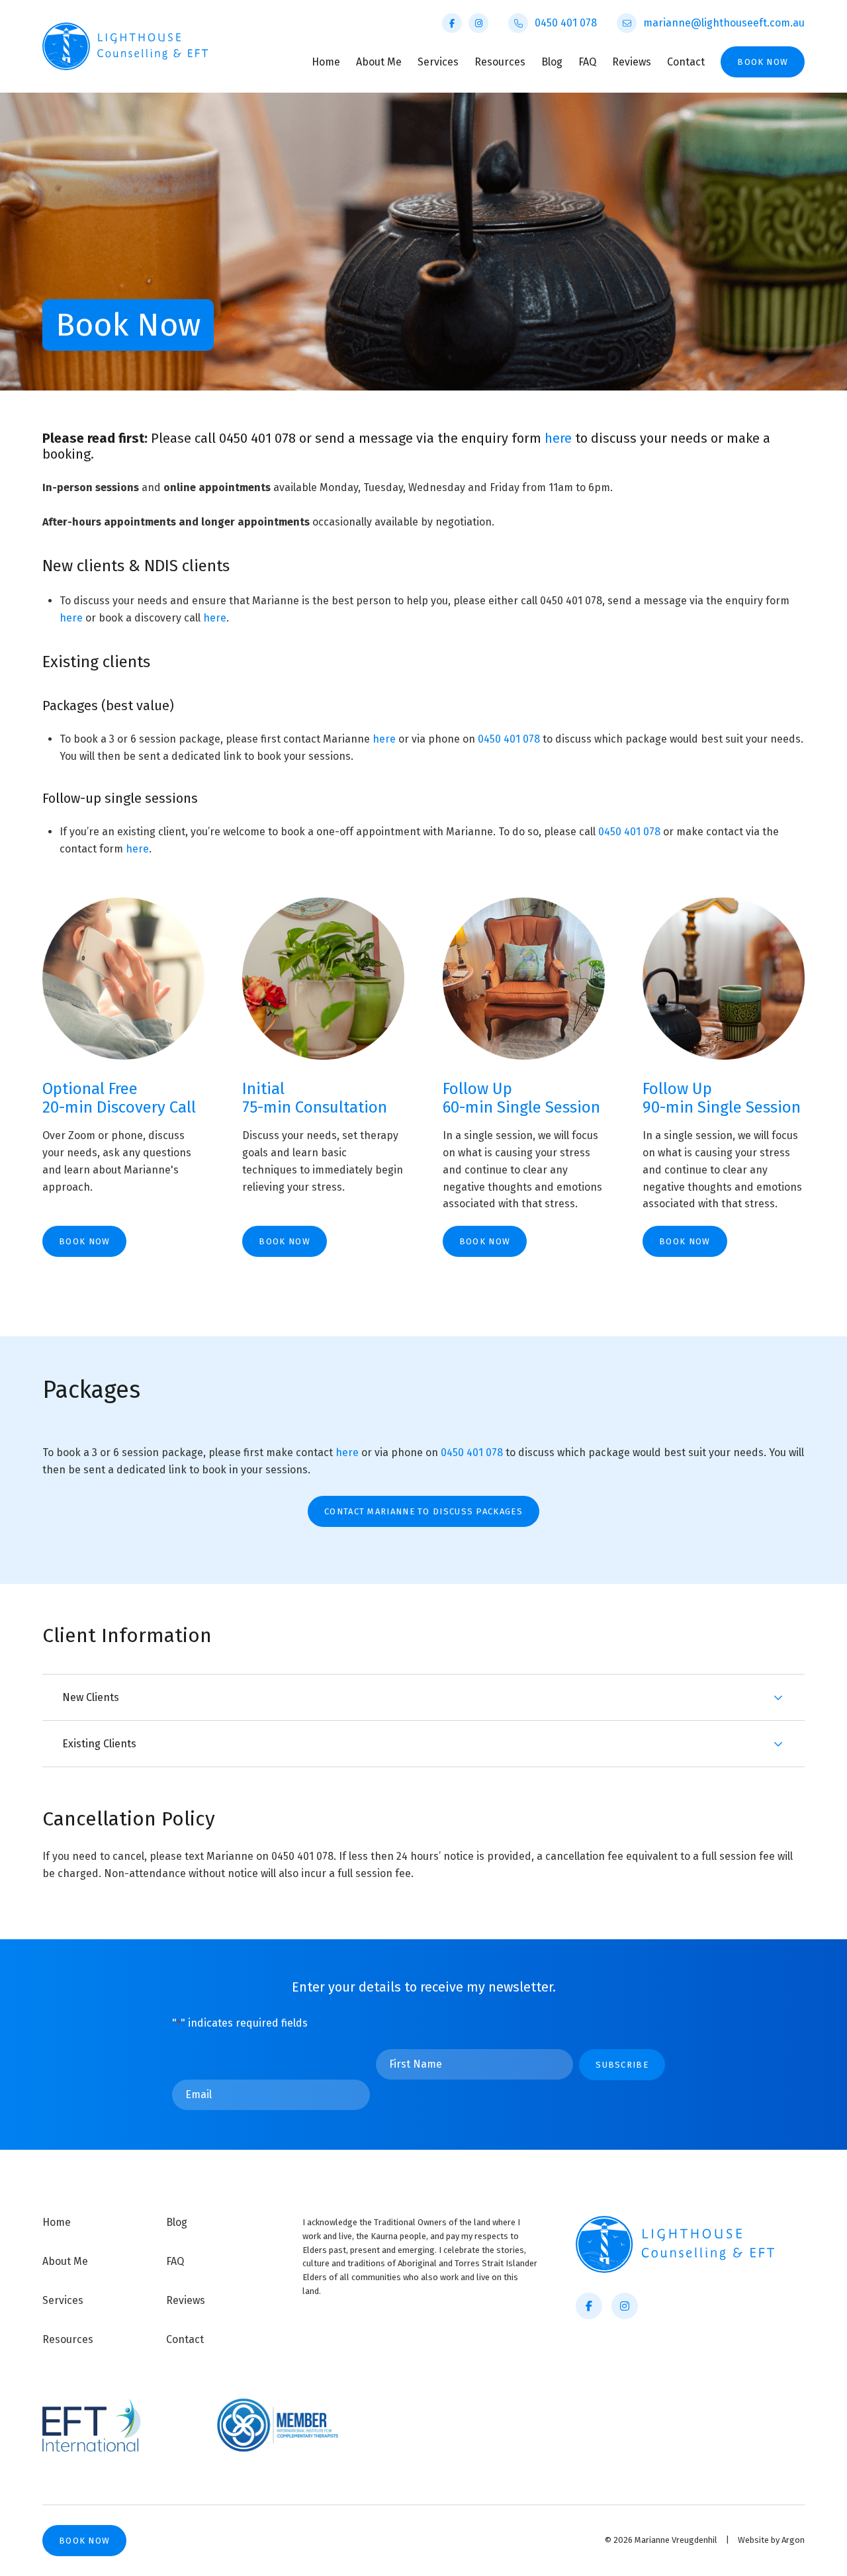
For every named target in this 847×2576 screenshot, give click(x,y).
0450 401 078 (566, 23)
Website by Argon (771, 2540)
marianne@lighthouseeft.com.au (724, 23)
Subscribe (622, 2065)
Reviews (632, 62)
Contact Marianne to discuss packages (423, 1511)
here (560, 438)
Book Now (763, 62)
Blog (552, 62)
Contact (686, 62)
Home (326, 62)
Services (438, 62)
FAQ (587, 62)
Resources (500, 62)
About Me (379, 62)
